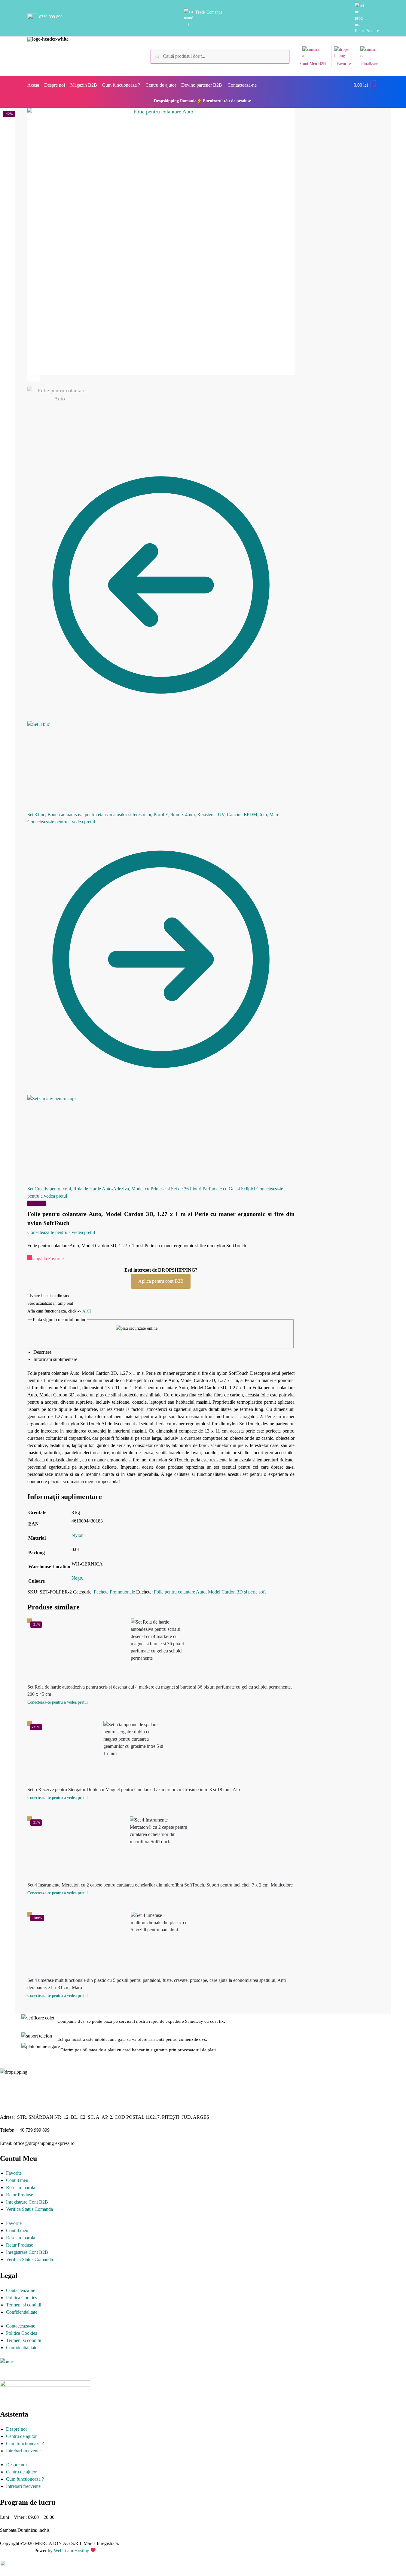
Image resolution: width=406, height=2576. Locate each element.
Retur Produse (367, 31)
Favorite (344, 64)
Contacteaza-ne (21, 2290)
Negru (78, 1578)
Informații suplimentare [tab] (55, 1359)
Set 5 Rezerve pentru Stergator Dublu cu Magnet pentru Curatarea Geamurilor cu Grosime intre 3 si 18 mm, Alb (134, 1789)
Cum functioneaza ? (25, 2443)
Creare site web (15, 2551)
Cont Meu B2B (313, 64)
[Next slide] (34, 375)
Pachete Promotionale (114, 1592)
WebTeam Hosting (72, 2551)
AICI (87, 1311)
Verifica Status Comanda (29, 2209)
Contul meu (17, 2180)
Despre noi (16, 2429)
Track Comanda (209, 12)
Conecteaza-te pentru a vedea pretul (61, 822)
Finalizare (370, 64)
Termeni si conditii (24, 2305)
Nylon (78, 1535)
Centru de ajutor (21, 2436)
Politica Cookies (21, 2298)
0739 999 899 (51, 17)
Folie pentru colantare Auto (180, 1592)
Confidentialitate (22, 2312)
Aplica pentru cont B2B (161, 1281)
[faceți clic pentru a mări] (161, 241)
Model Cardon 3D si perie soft (237, 1592)
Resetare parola (21, 2187)
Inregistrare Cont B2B (27, 2202)
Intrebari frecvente (23, 2451)
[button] (366, 85)
